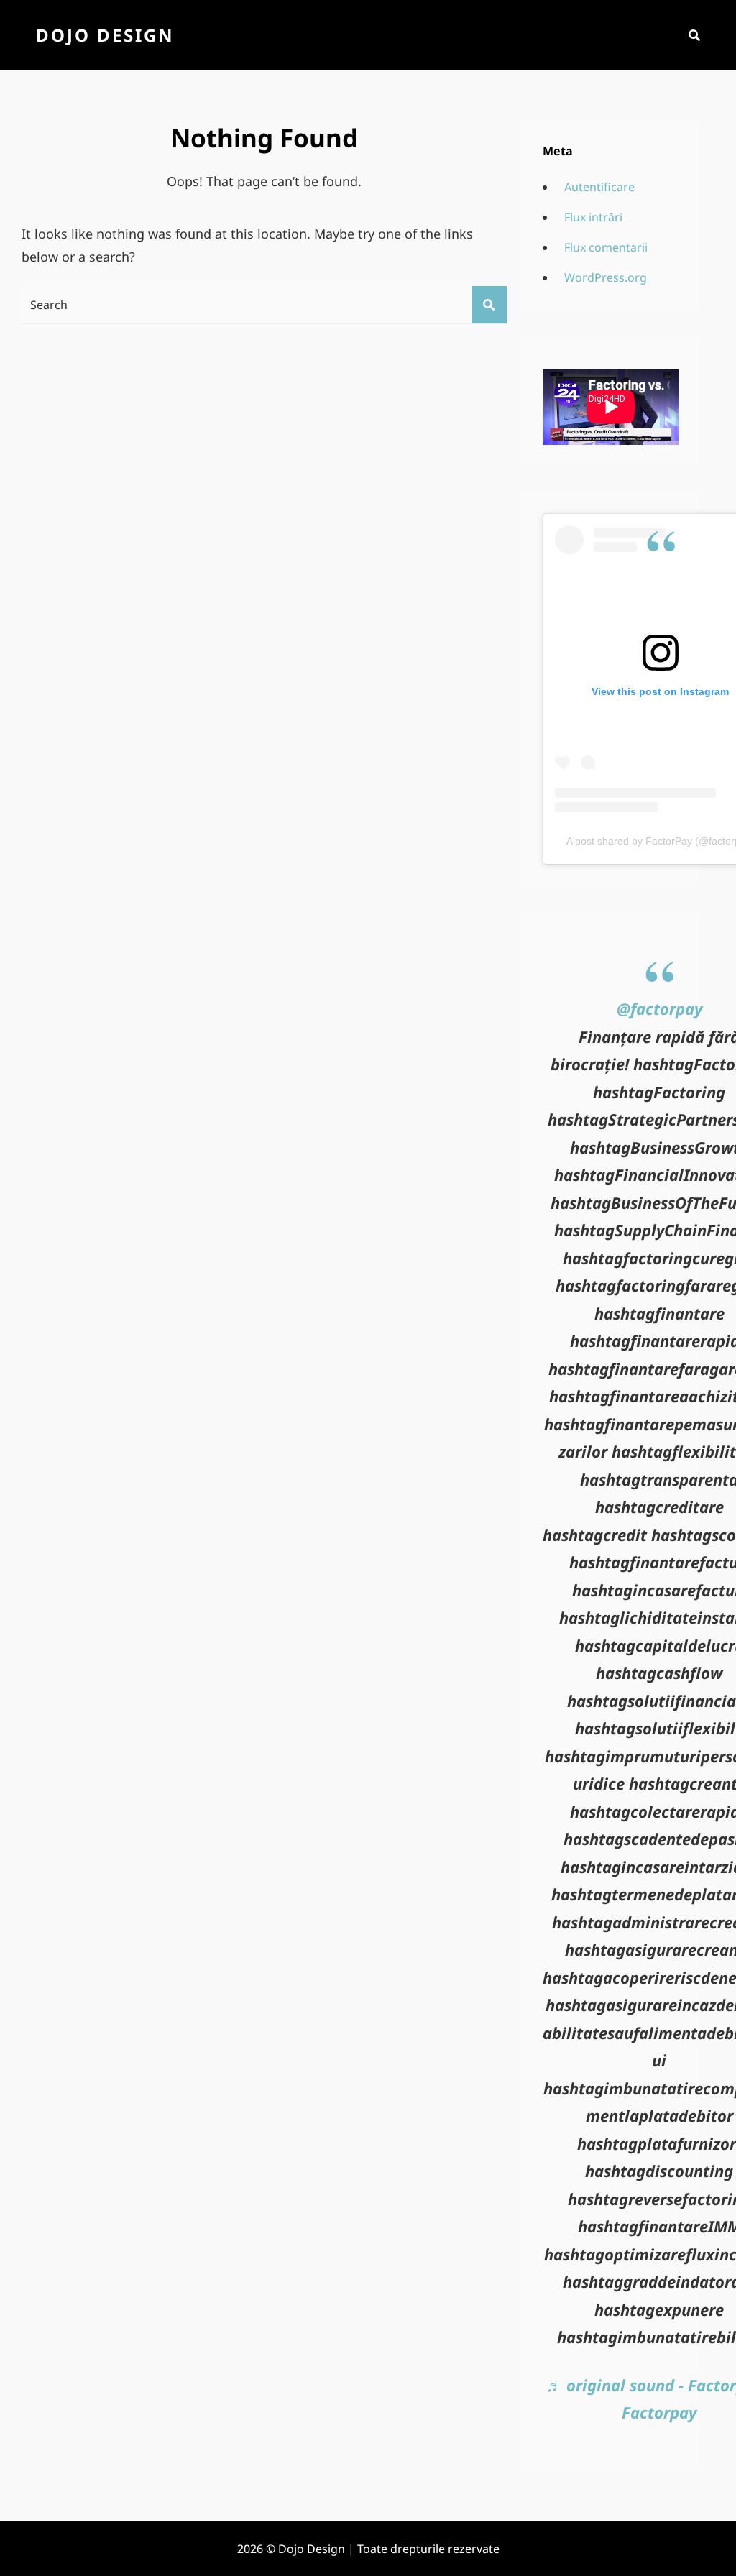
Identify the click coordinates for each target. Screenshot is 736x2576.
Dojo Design (105, 35)
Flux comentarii (606, 247)
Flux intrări (593, 217)
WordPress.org (606, 277)
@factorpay (659, 1008)
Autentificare (599, 187)
